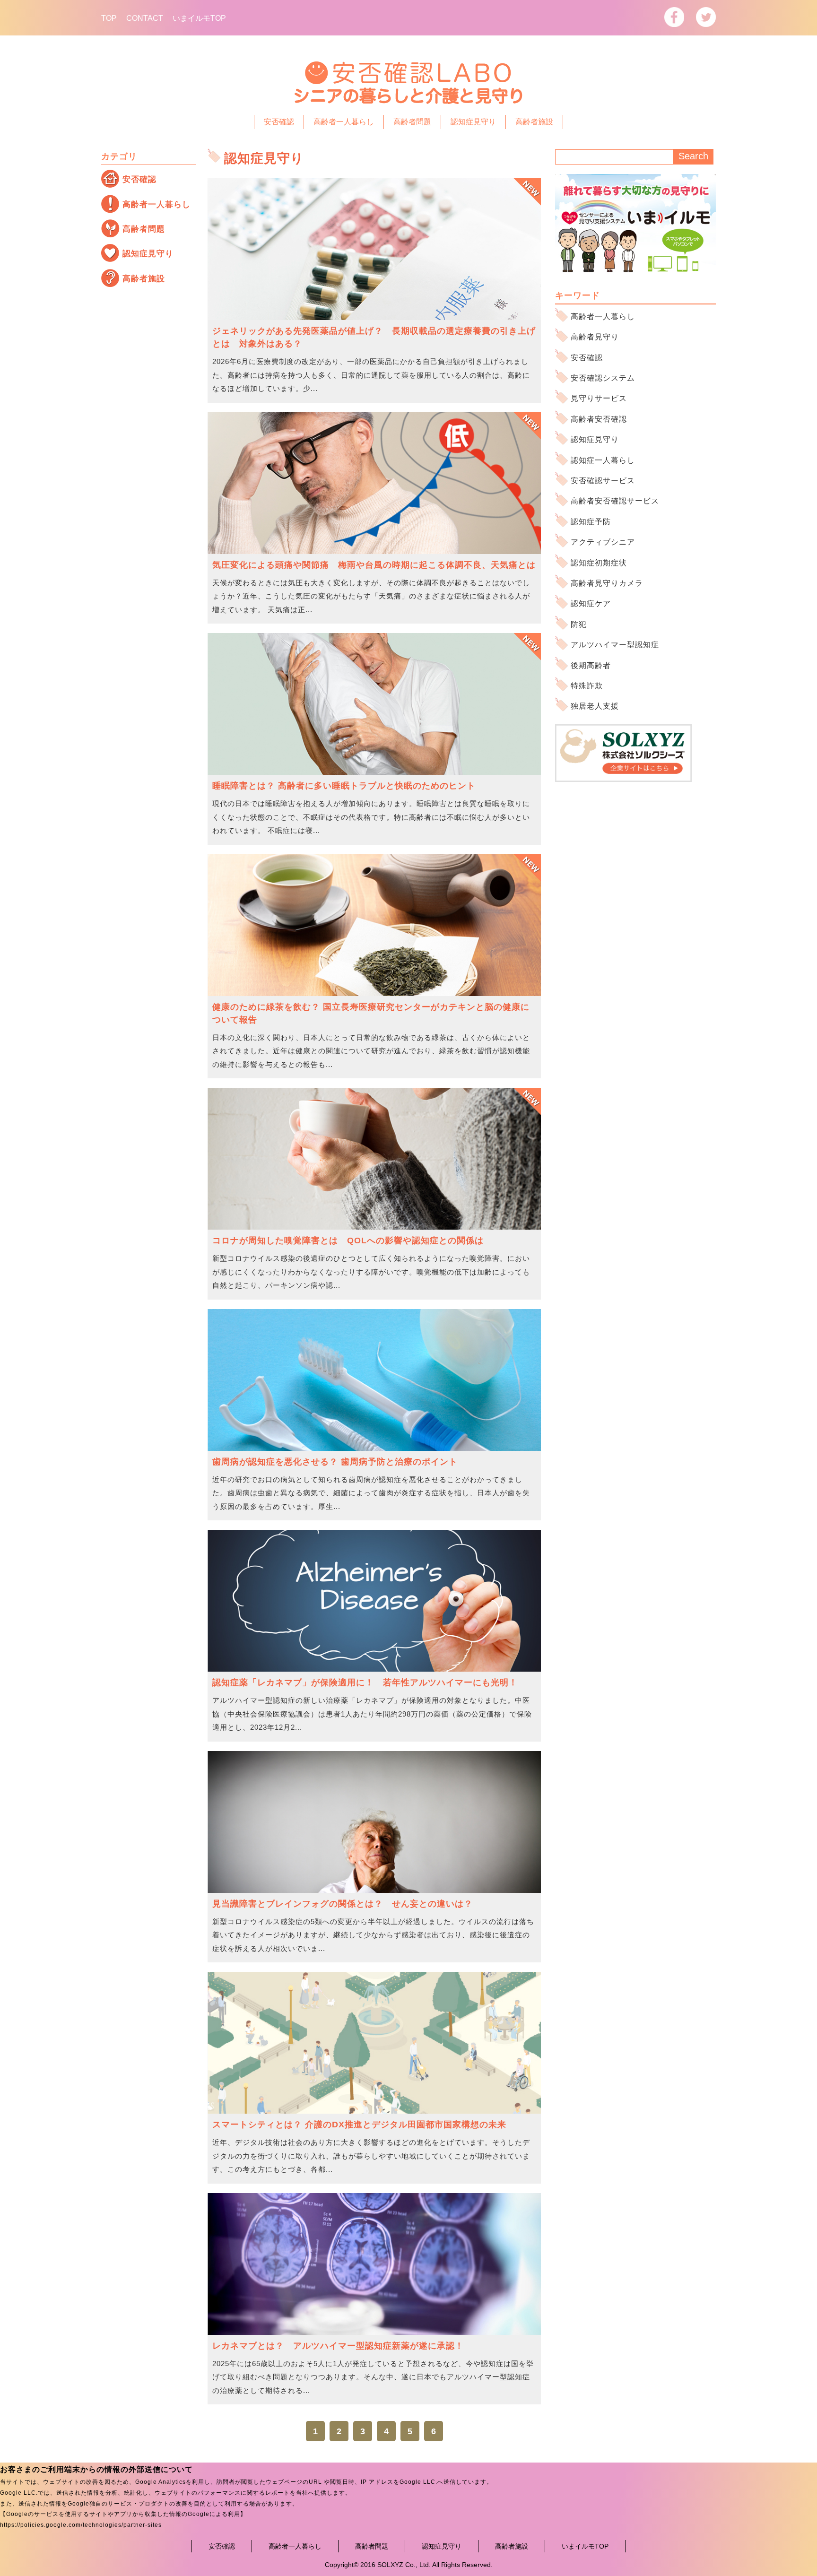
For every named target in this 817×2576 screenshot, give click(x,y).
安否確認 (279, 122)
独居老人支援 (595, 706)
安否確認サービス (603, 481)
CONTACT (145, 18)
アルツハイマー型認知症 (615, 645)
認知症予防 (591, 522)
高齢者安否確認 (599, 419)
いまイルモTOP (199, 18)
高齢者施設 (534, 122)
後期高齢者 (591, 665)
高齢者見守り (595, 337)
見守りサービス (599, 398)
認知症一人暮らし (603, 460)
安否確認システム (603, 378)
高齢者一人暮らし (344, 122)
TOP (109, 18)
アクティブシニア (603, 542)
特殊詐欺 (587, 686)
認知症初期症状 (599, 563)
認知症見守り (473, 122)
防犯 (579, 624)
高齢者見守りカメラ (607, 583)
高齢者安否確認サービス (615, 501)
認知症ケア (591, 603)
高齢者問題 (412, 122)
